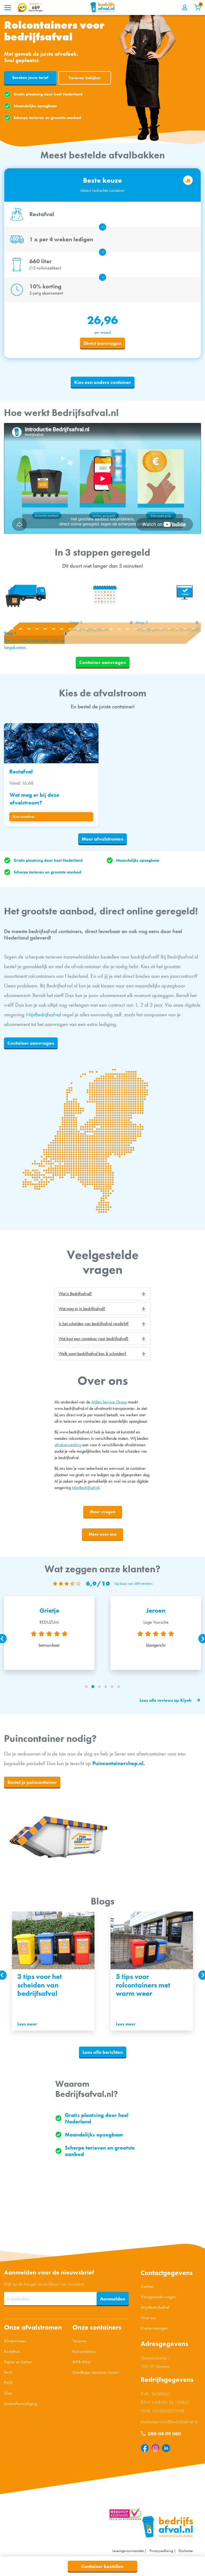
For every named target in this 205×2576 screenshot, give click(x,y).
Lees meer (27, 2024)
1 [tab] (86, 1687)
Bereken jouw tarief (30, 78)
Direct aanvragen (102, 343)
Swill (8, 2372)
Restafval (12, 2351)
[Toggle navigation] (7, 7)
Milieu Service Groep (109, 1402)
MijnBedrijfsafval (44, 1014)
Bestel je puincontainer (32, 1782)
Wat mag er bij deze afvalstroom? (34, 799)
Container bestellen (102, 2566)
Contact (147, 2286)
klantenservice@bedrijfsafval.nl (169, 2422)
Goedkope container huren (95, 2372)
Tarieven (80, 2341)
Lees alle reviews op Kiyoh (165, 1701)
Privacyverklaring (161, 2551)
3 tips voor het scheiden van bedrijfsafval (40, 1985)
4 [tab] (106, 1687)
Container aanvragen (103, 662)
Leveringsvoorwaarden (128, 2551)
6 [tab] (119, 1687)
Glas (8, 2393)
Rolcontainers (84, 2351)
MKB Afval (82, 2362)
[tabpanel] (53, 1971)
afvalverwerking (68, 1445)
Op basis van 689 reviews (133, 1584)
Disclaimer (186, 2551)
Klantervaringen (154, 2328)
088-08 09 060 (164, 2434)
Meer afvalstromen (102, 839)
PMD (8, 2383)
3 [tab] (99, 1687)
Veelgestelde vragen (158, 2297)
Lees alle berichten (103, 2052)
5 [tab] (112, 1687)
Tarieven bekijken (85, 78)
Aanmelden (113, 2299)
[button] (102, 1294)
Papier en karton (18, 2362)
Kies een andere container (103, 382)
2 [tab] (93, 1687)
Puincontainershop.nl (118, 1763)
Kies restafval (24, 817)
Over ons (149, 2318)
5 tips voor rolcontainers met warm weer (143, 1985)
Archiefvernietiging (20, 2404)
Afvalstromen (15, 2341)
